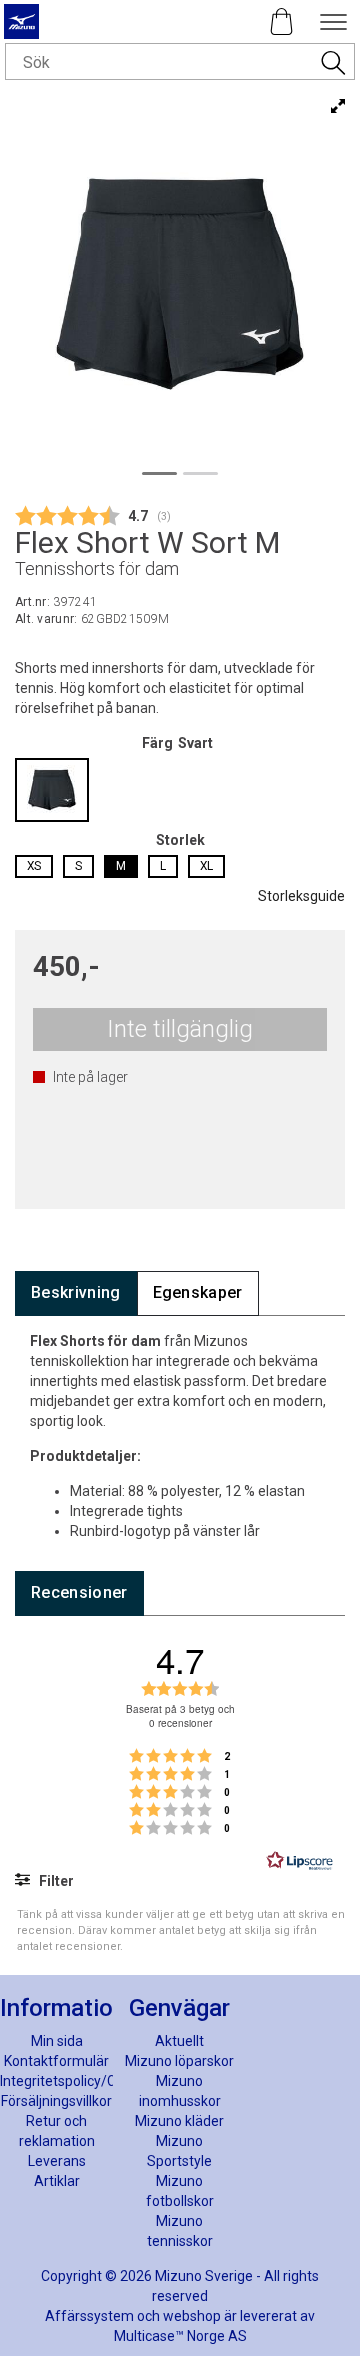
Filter (55, 1881)
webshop (192, 2316)
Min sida (57, 2041)
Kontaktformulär (56, 2061)
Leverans (57, 2161)
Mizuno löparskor (179, 2061)
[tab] (76, 1293)
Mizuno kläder (179, 2121)
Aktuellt (179, 2041)
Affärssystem (89, 2316)
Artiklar (57, 2181)
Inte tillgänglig (180, 1029)
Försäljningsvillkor (56, 2101)
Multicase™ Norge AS (180, 2336)
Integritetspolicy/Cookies (78, 2081)
